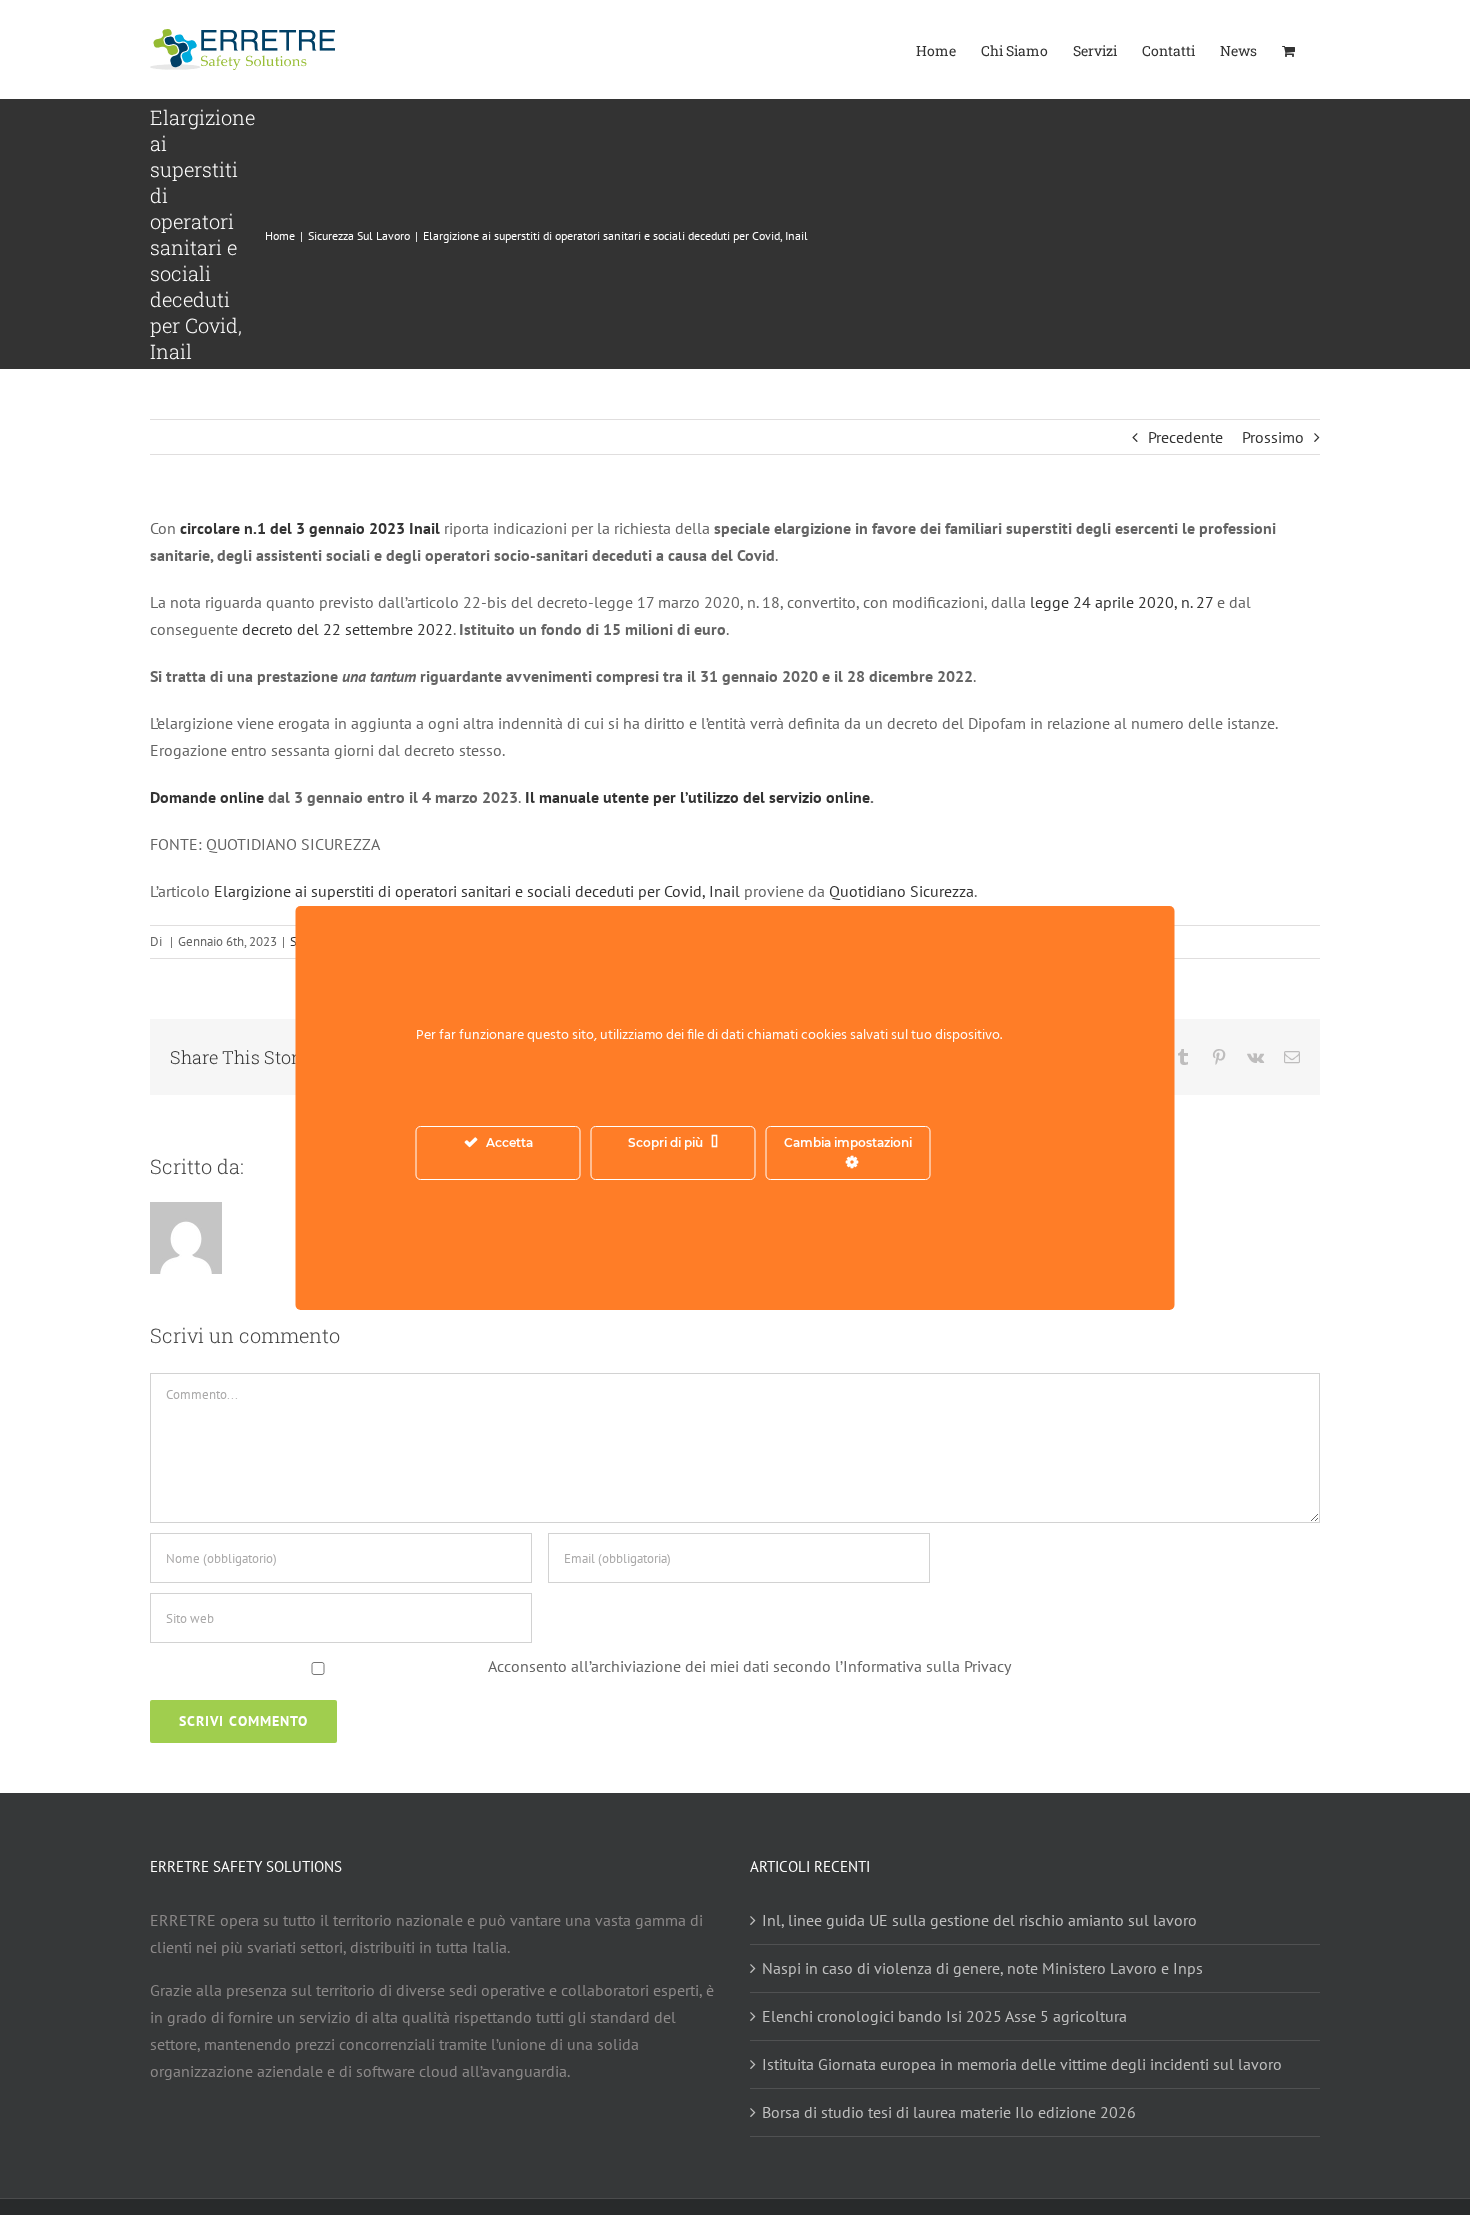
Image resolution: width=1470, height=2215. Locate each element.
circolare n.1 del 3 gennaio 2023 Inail (312, 528)
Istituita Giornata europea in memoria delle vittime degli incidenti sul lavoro (1022, 2064)
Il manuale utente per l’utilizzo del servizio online (695, 797)
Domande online (209, 797)
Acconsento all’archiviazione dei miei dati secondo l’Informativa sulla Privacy (749, 1666)
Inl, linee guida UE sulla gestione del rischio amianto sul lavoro (979, 1920)
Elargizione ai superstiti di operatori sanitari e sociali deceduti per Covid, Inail (477, 891)
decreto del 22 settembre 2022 (347, 629)
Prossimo (1273, 437)
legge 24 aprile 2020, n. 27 (1123, 602)
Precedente (1185, 437)
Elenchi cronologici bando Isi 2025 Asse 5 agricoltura (944, 2016)
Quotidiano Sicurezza (901, 891)
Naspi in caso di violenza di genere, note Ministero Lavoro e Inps (982, 1968)
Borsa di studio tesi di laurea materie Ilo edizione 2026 (949, 2112)
